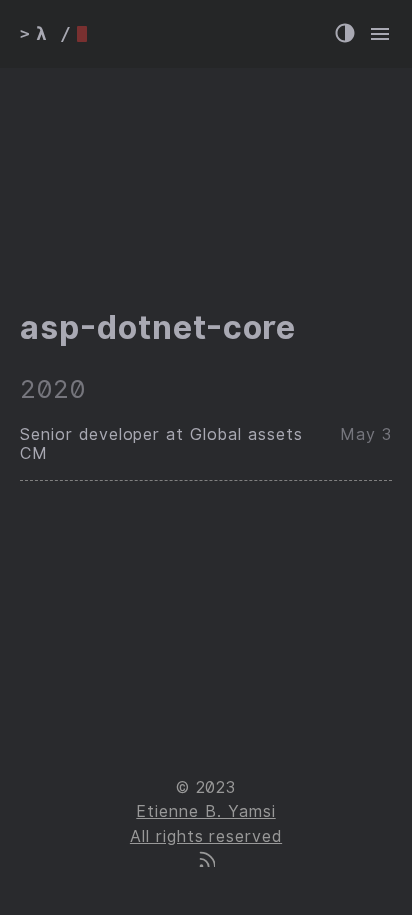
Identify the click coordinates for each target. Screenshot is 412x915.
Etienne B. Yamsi (205, 811)
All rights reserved (206, 836)
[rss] (206, 861)
